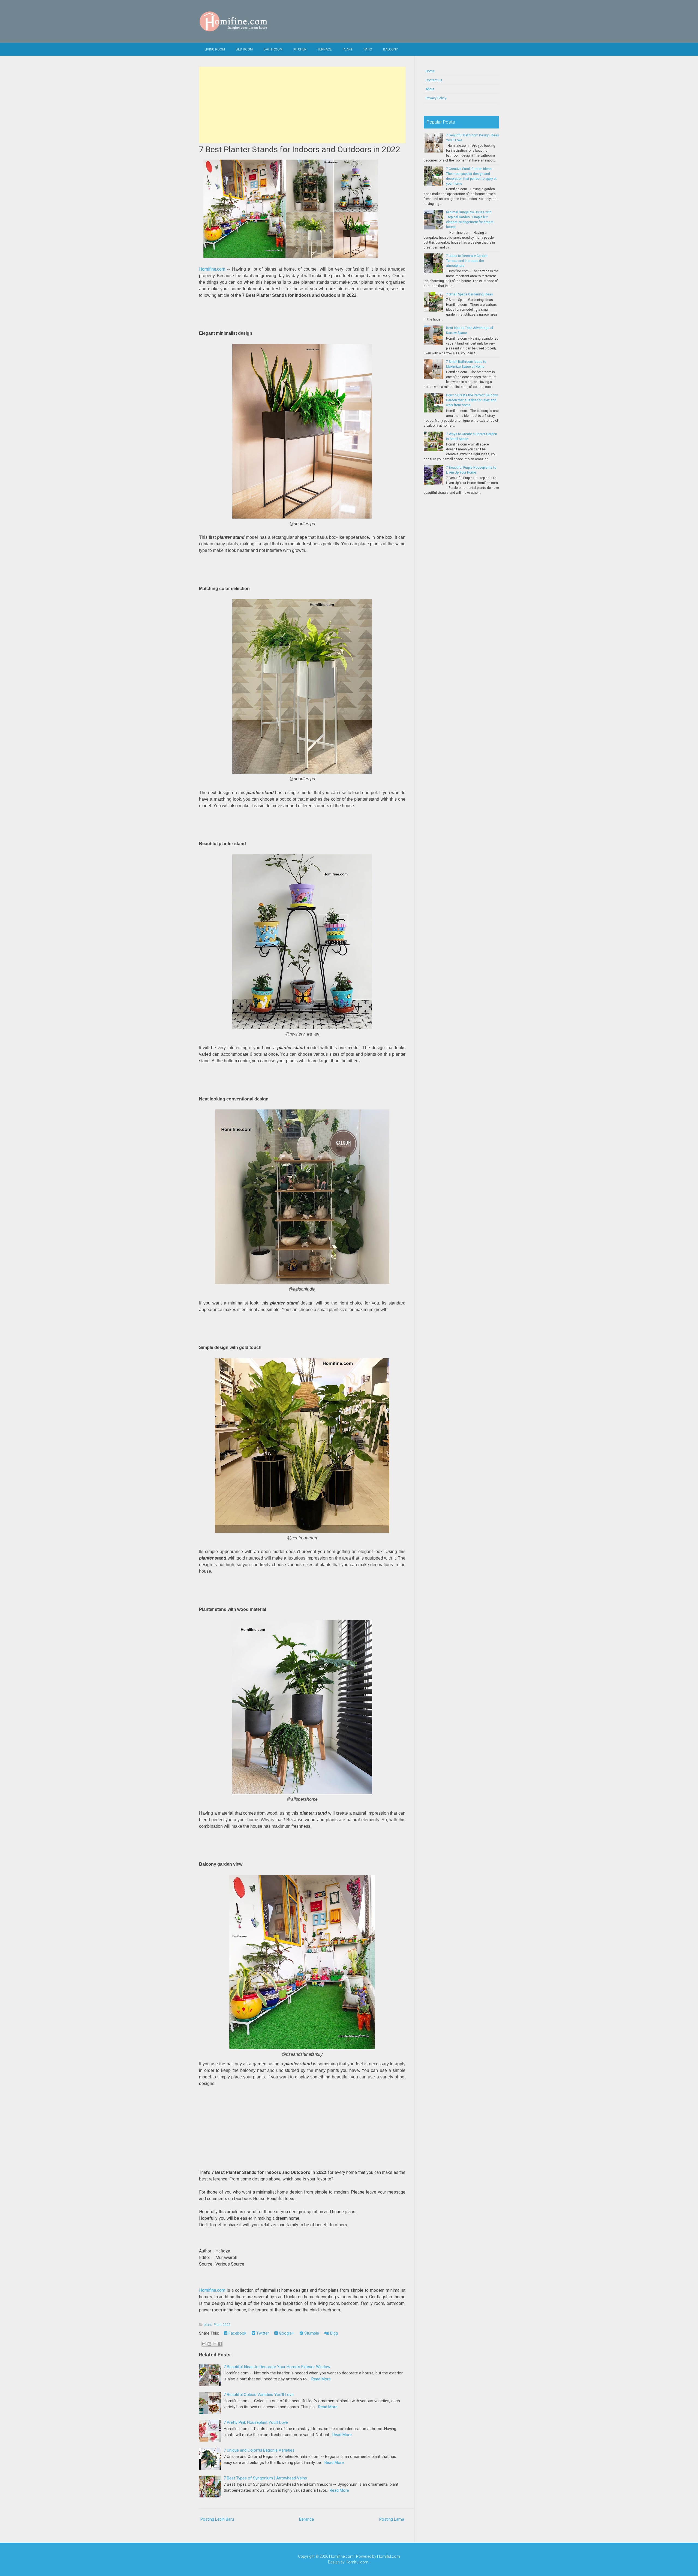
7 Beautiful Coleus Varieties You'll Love (259, 2395)
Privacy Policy (436, 98)
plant (208, 2325)
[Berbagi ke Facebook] (220, 2344)
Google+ (286, 2333)
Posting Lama (392, 2519)
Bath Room (273, 49)
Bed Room (244, 49)
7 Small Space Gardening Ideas (470, 294)
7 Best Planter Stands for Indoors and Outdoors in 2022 (300, 149)
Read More (321, 2379)
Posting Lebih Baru (217, 2519)
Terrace (325, 49)
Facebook (237, 2333)
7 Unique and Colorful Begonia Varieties (259, 2450)
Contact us (434, 80)
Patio (368, 49)
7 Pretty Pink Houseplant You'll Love (256, 2422)
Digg (333, 2333)
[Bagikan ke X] (215, 2344)
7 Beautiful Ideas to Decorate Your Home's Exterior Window (277, 2367)
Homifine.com (212, 269)
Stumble (311, 2333)
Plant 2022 (222, 2325)
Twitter (262, 2333)
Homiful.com (389, 2556)
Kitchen (300, 49)
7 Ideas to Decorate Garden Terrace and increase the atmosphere (467, 261)
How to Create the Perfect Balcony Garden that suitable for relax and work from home (472, 400)
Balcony (390, 49)
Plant (348, 49)
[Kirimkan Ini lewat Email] (204, 2344)
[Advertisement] (302, 105)
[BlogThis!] (209, 2344)
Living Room (215, 49)
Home (430, 71)
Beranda (306, 2519)
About (430, 89)
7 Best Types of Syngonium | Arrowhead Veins (265, 2478)
